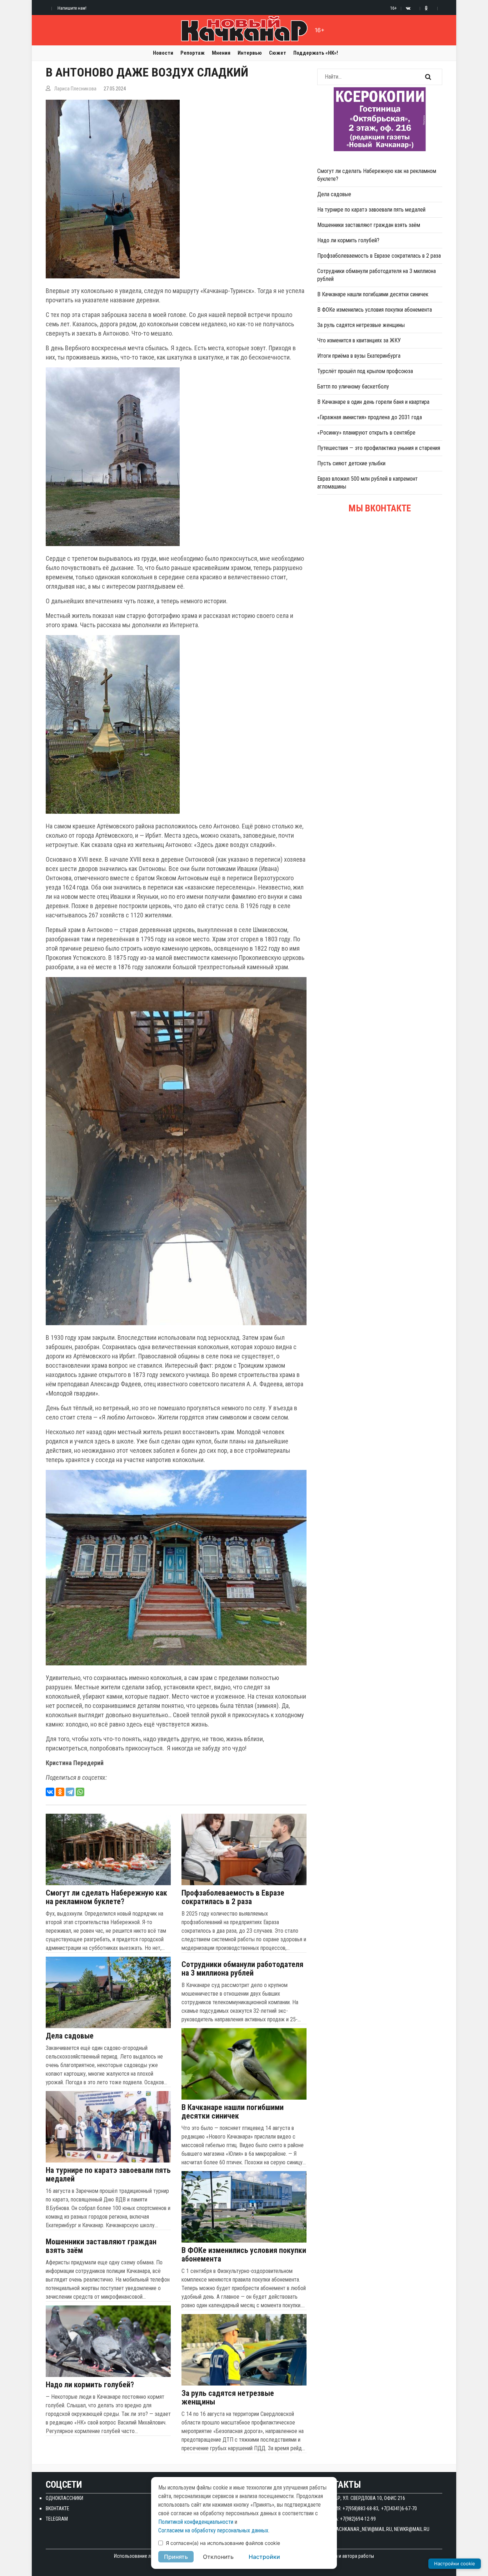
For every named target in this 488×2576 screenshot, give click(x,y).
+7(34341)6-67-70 (399, 2508)
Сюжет (278, 53)
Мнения (221, 53)
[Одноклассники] (60, 1792)
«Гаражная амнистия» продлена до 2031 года (370, 417)
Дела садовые (70, 2036)
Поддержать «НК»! (316, 53)
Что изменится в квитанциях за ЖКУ (359, 340)
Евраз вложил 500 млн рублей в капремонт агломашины (367, 483)
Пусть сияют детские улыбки (351, 463)
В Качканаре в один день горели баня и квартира (373, 402)
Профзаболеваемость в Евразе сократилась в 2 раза (233, 1897)
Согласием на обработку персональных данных (213, 2530)
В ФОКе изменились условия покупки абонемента (244, 2255)
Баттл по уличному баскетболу (353, 387)
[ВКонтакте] (50, 1792)
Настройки (264, 2557)
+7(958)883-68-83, (361, 2508)
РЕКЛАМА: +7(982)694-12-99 (347, 2519)
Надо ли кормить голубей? (90, 2385)
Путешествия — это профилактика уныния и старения (379, 448)
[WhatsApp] (80, 1792)
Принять (176, 2557)
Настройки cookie (455, 2563)
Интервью (250, 53)
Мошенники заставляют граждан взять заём (101, 2246)
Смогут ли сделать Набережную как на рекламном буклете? (106, 1897)
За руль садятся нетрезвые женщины (228, 2398)
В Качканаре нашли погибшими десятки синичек (233, 2112)
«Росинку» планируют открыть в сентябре (366, 433)
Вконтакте (58, 2508)
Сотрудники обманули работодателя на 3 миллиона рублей (242, 1969)
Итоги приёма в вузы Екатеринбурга (359, 356)
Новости (163, 53)
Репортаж (193, 53)
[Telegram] (70, 1792)
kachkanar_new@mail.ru (363, 2529)
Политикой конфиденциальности (196, 2522)
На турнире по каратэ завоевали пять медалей (108, 2175)
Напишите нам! (72, 8)
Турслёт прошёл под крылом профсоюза (365, 371)
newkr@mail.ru (412, 2529)
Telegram (57, 2519)
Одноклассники (64, 2498)
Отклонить (218, 2557)
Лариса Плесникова (75, 89)
